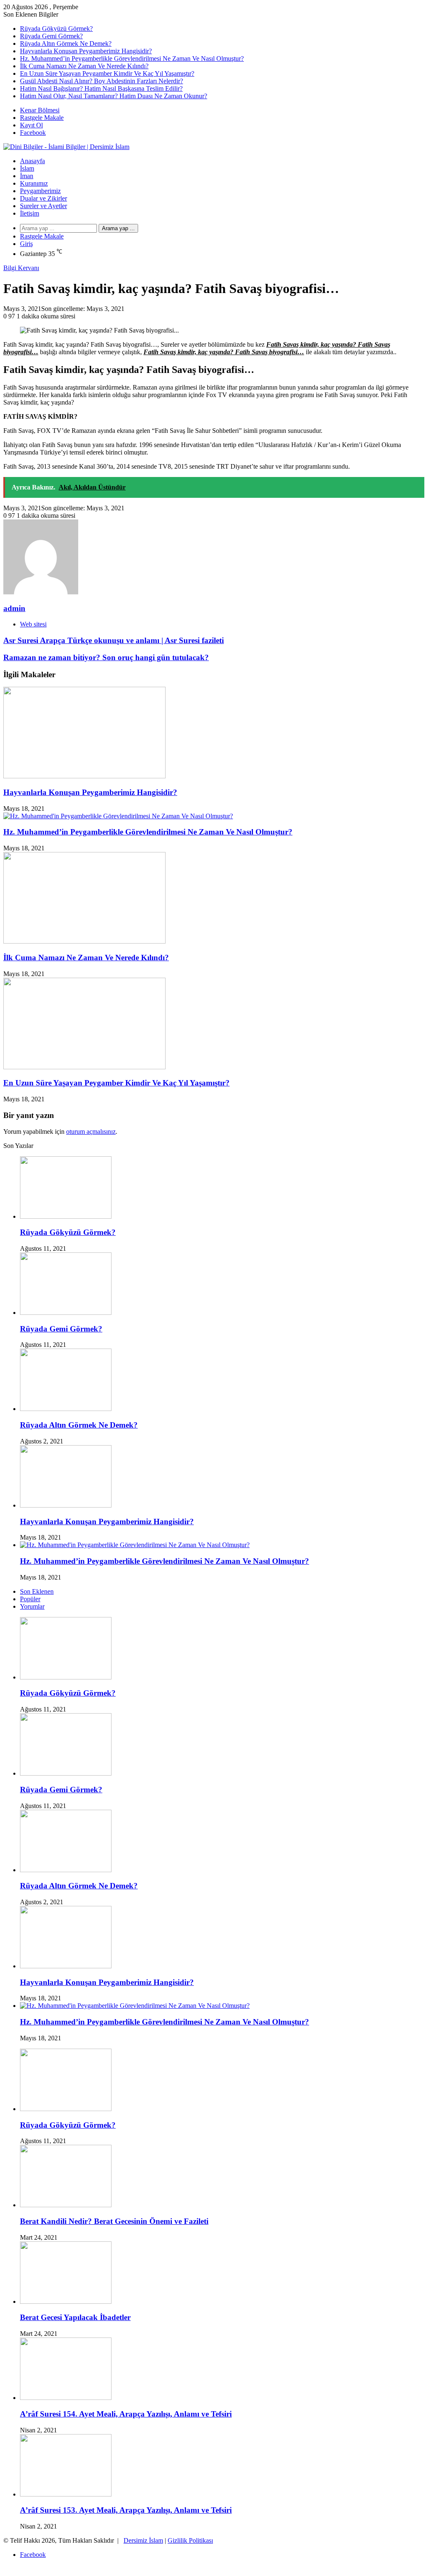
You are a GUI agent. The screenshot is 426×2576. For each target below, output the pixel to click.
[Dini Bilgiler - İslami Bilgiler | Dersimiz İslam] (66, 147)
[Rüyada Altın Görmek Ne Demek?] (66, 1409)
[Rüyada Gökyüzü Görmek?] (66, 1216)
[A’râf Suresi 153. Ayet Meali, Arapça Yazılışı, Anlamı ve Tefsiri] (66, 2494)
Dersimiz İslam (143, 2540)
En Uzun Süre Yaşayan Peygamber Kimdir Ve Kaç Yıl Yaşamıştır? (107, 73)
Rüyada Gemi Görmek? (51, 36)
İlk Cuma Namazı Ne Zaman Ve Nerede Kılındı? (84, 66)
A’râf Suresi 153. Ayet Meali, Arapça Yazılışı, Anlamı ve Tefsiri (126, 2510)
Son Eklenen (37, 1591)
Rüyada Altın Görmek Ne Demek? (66, 43)
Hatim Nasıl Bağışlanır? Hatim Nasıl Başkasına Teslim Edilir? (101, 88)
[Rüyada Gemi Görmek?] (66, 1313)
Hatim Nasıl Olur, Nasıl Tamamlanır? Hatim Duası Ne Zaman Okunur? (114, 96)
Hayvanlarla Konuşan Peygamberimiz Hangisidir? (86, 51)
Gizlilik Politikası (190, 2540)
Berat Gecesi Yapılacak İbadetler (75, 2317)
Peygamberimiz (40, 191)
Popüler (30, 1599)
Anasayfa (32, 161)
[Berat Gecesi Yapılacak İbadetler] (66, 2302)
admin (14, 608)
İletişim (30, 213)
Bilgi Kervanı (21, 268)
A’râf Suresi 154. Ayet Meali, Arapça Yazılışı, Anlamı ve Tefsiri (126, 2414)
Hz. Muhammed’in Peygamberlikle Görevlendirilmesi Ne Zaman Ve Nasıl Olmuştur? (132, 58)
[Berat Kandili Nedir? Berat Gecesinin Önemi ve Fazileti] (66, 2205)
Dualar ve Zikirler (43, 198)
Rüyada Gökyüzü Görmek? (56, 29)
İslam (27, 168)
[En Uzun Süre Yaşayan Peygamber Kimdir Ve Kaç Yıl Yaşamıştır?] (84, 1067)
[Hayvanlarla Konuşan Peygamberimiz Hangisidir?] (84, 776)
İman (27, 176)
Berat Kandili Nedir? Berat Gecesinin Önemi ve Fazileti (114, 2221)
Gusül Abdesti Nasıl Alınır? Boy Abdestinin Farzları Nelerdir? (102, 81)
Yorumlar (32, 1606)
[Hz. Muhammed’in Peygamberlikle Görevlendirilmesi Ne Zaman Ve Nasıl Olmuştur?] (118, 816)
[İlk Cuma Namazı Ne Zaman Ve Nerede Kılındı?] (84, 941)
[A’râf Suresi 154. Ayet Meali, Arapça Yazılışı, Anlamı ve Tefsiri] (66, 2398)
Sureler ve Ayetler (43, 206)
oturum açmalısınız (91, 1132)
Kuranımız (34, 183)
